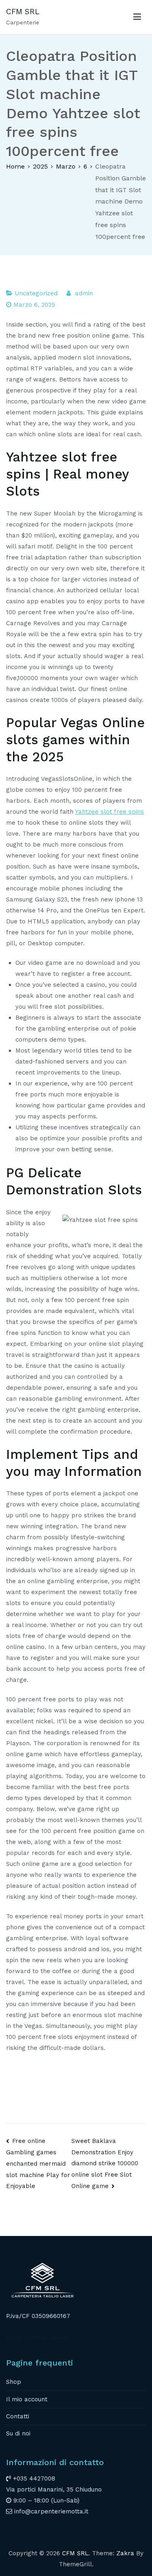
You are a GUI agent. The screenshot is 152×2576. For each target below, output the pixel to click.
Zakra (125, 2553)
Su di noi (18, 2433)
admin (84, 293)
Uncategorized (36, 293)
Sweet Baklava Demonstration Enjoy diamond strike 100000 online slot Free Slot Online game (105, 2163)
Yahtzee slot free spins (109, 812)
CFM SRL (23, 12)
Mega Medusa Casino (37, 2337)
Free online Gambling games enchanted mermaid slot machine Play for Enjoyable (38, 2164)
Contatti (18, 2416)
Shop (14, 2382)
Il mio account (27, 2399)
